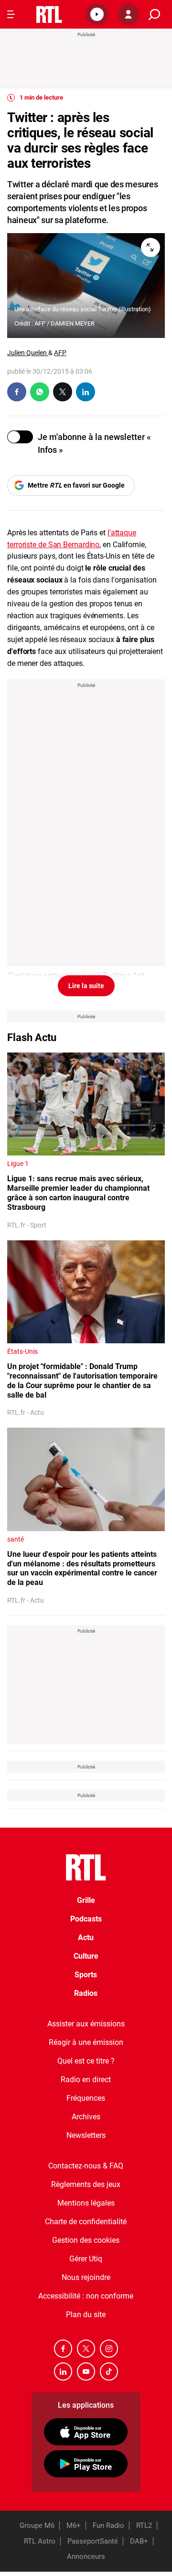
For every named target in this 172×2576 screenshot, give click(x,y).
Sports (86, 1975)
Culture (86, 1956)
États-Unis (22, 1351)
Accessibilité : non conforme (86, 2296)
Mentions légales (86, 2203)
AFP (60, 353)
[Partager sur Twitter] (63, 392)
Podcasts (86, 1919)
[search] (154, 15)
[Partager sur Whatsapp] (40, 392)
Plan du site (86, 2315)
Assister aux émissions (86, 2024)
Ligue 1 (18, 1164)
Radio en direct (86, 2080)
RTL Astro (40, 2541)
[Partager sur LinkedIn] (86, 392)
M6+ (74, 2525)
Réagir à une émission (86, 2042)
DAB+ (139, 2541)
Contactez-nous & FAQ (86, 2166)
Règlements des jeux (86, 2184)
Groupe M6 (37, 2525)
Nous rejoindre (86, 2277)
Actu (86, 1937)
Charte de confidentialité (86, 2222)
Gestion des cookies (86, 2240)
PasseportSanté (93, 2541)
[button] (97, 14)
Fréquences (86, 2098)
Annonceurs (86, 2556)
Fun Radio (108, 2525)
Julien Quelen (28, 353)
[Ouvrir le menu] (11, 14)
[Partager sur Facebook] (17, 392)
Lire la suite (86, 986)
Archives (86, 2117)
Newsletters (86, 2135)
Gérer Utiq (86, 2259)
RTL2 (144, 2525)
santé (16, 1539)
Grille (86, 1900)
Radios (86, 1993)
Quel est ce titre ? (86, 2061)
